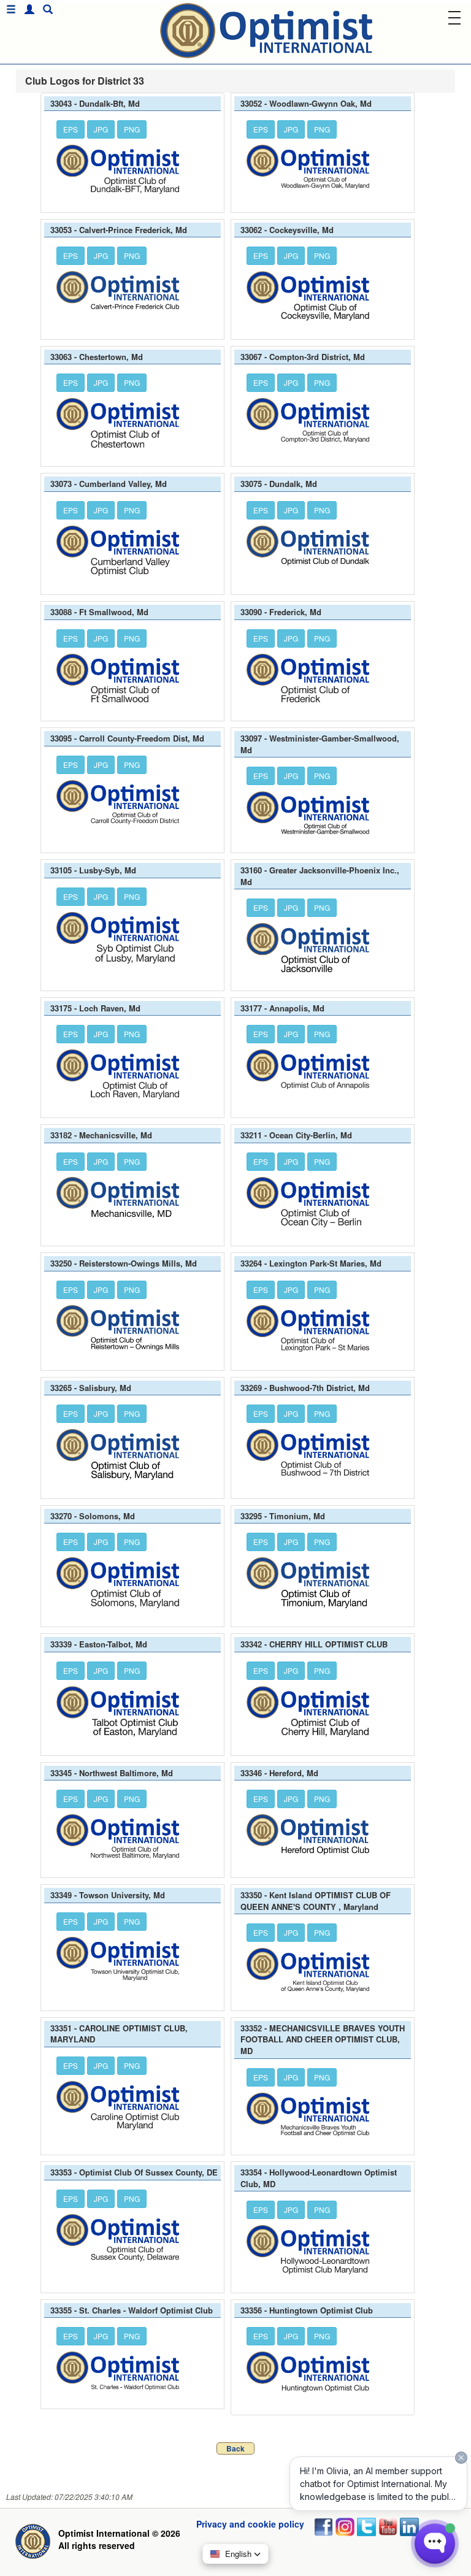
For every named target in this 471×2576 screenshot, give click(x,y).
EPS (71, 129)
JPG (101, 129)
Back (235, 2448)
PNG (132, 129)
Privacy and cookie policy (250, 2524)
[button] (26, 10)
